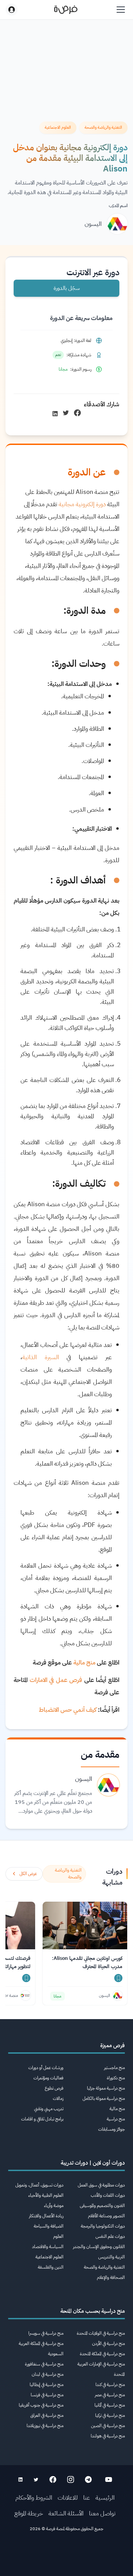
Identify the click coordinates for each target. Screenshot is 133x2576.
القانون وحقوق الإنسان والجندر (99, 2247)
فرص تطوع (54, 2088)
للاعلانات (68, 2497)
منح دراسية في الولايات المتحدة (101, 2333)
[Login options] (12, 10)
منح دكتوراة (116, 2078)
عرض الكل (28, 1873)
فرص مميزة (113, 2045)
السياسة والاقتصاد (48, 2247)
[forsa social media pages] (109, 2479)
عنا (87, 2497)
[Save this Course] (118, 1978)
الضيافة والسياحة (49, 2226)
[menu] (121, 10)
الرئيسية (105, 2497)
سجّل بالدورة (67, 288)
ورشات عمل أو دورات (46, 2068)
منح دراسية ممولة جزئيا (106, 2088)
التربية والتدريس (112, 2257)
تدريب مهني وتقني (49, 2109)
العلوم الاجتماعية (49, 2257)
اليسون (93, 224)
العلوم (58, 2236)
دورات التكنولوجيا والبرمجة (103, 2226)
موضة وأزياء (54, 2205)
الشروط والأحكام (34, 2497)
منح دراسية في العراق (47, 2415)
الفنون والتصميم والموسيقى (102, 2205)
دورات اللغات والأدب (108, 2195)
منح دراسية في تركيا (110, 2415)
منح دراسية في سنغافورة (44, 2364)
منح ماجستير (114, 2068)
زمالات (58, 2098)
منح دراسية (116, 2119)
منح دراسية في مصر (110, 2395)
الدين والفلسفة (51, 2267)
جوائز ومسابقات (112, 2129)
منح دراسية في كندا (110, 2384)
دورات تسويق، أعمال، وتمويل (39, 2185)
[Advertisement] (66, 2556)
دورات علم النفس (110, 2236)
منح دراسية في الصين (108, 2426)
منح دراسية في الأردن (108, 2343)
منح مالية (117, 2109)
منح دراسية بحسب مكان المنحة (93, 2311)
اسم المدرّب (118, 206)
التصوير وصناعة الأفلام (106, 2216)
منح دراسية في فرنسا (47, 2395)
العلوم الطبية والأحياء (46, 2195)
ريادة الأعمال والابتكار (46, 2216)
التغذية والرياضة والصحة (104, 2267)
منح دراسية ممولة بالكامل (104, 2098)
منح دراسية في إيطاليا (47, 2384)
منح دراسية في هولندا (108, 2436)
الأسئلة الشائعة (66, 2513)
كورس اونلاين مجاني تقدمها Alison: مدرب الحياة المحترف (87, 1962)
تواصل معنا (102, 2513)
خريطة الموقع (29, 2513)
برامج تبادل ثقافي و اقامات (42, 2119)
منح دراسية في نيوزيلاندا (45, 2426)
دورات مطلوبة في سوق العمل (101, 2185)
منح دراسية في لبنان (48, 2374)
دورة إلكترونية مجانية (83, 504)
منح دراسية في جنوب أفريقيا (41, 2405)
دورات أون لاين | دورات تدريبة (93, 2163)
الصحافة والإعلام (111, 2277)
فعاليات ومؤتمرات (48, 2078)
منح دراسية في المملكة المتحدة (102, 2354)
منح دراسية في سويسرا (46, 2333)
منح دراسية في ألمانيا (110, 2405)
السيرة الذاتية (41, 1357)
